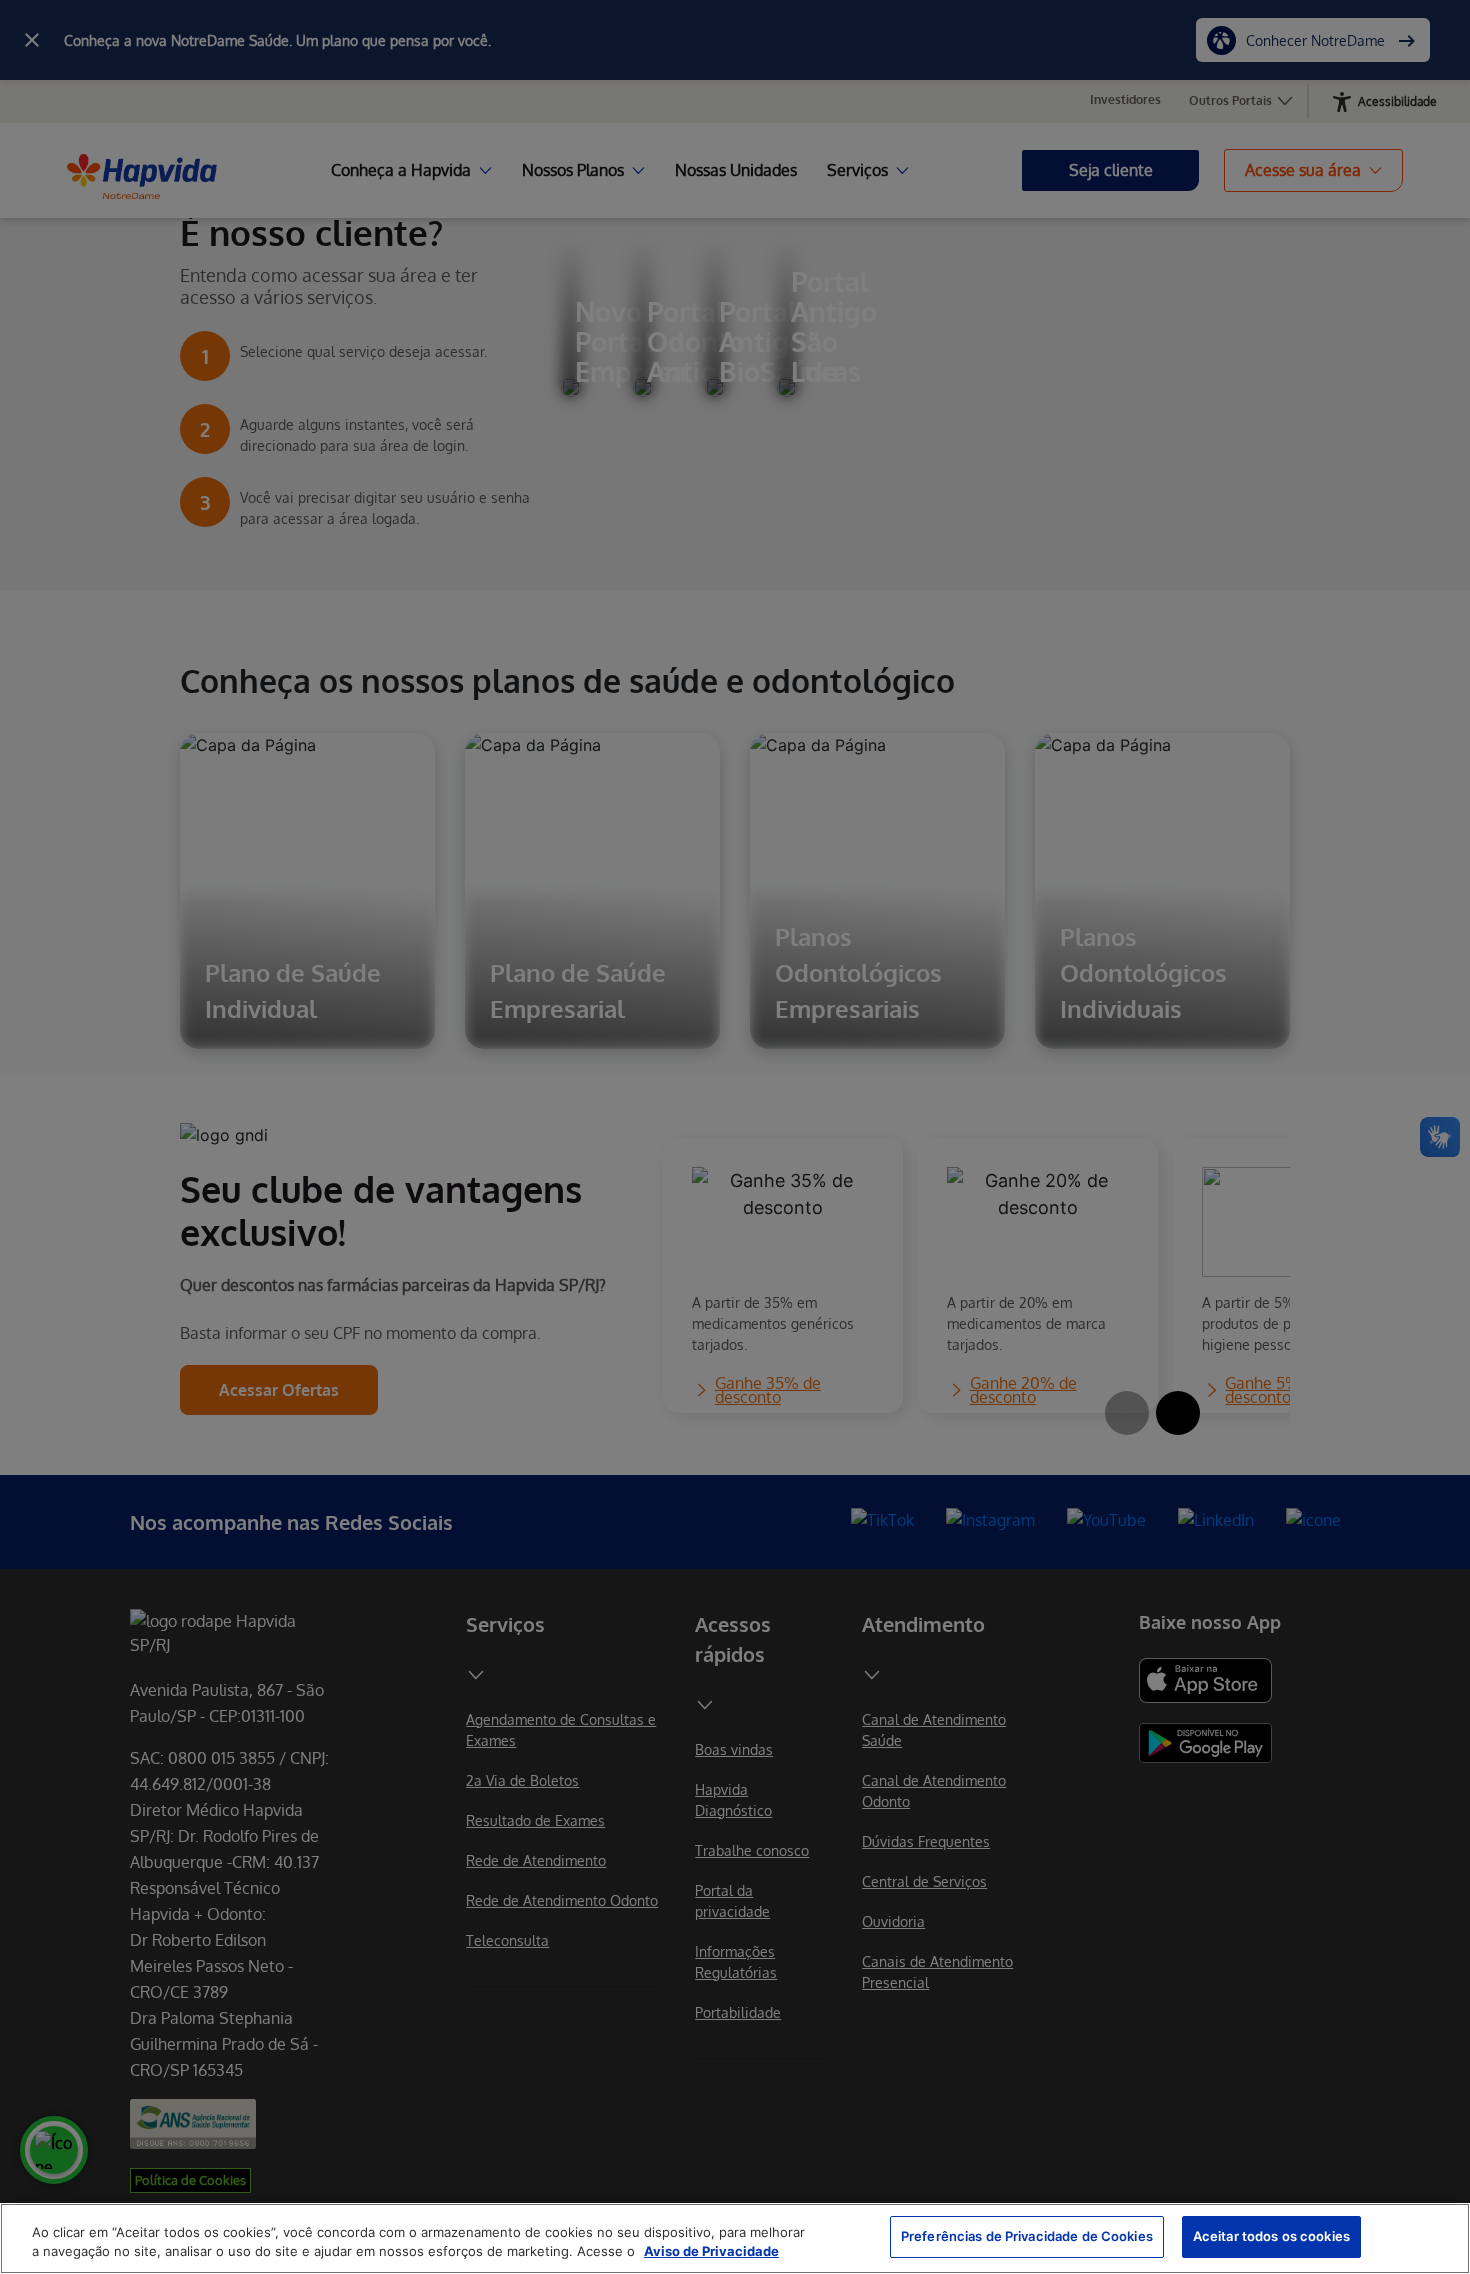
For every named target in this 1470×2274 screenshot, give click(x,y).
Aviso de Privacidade (711, 2252)
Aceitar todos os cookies (1271, 2236)
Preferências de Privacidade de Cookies (1027, 2236)
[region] (735, 2238)
